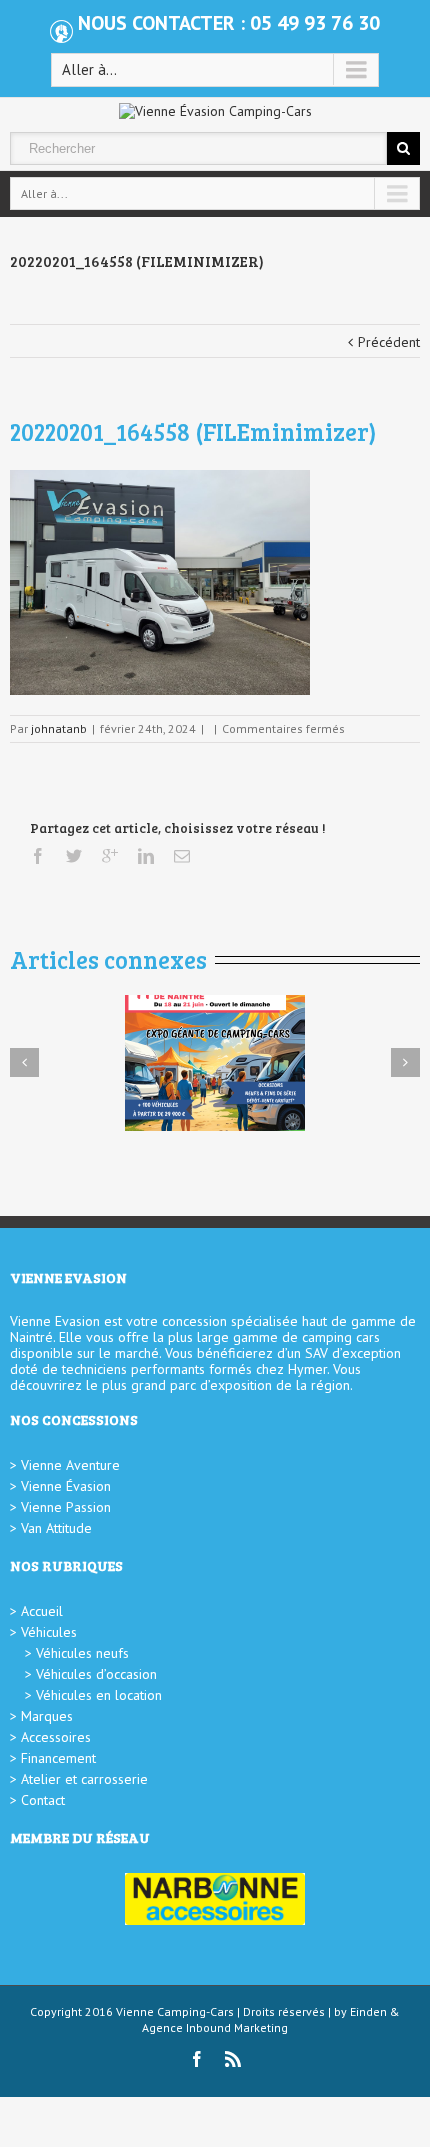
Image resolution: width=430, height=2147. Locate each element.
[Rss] (233, 2059)
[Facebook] (38, 856)
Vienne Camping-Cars (175, 2011)
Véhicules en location (99, 1695)
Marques (47, 1716)
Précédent (389, 342)
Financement (58, 1758)
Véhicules (49, 1632)
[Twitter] (74, 856)
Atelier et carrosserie (84, 1779)
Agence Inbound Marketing (215, 2027)
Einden (368, 2011)
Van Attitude (56, 1528)
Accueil (42, 1611)
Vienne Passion (66, 1507)
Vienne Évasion (66, 1486)
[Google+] (110, 856)
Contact (43, 1800)
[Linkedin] (146, 856)
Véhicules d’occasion (96, 1674)
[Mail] (182, 856)
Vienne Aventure (70, 1465)
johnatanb (59, 728)
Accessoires (56, 1737)
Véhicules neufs (82, 1653)
